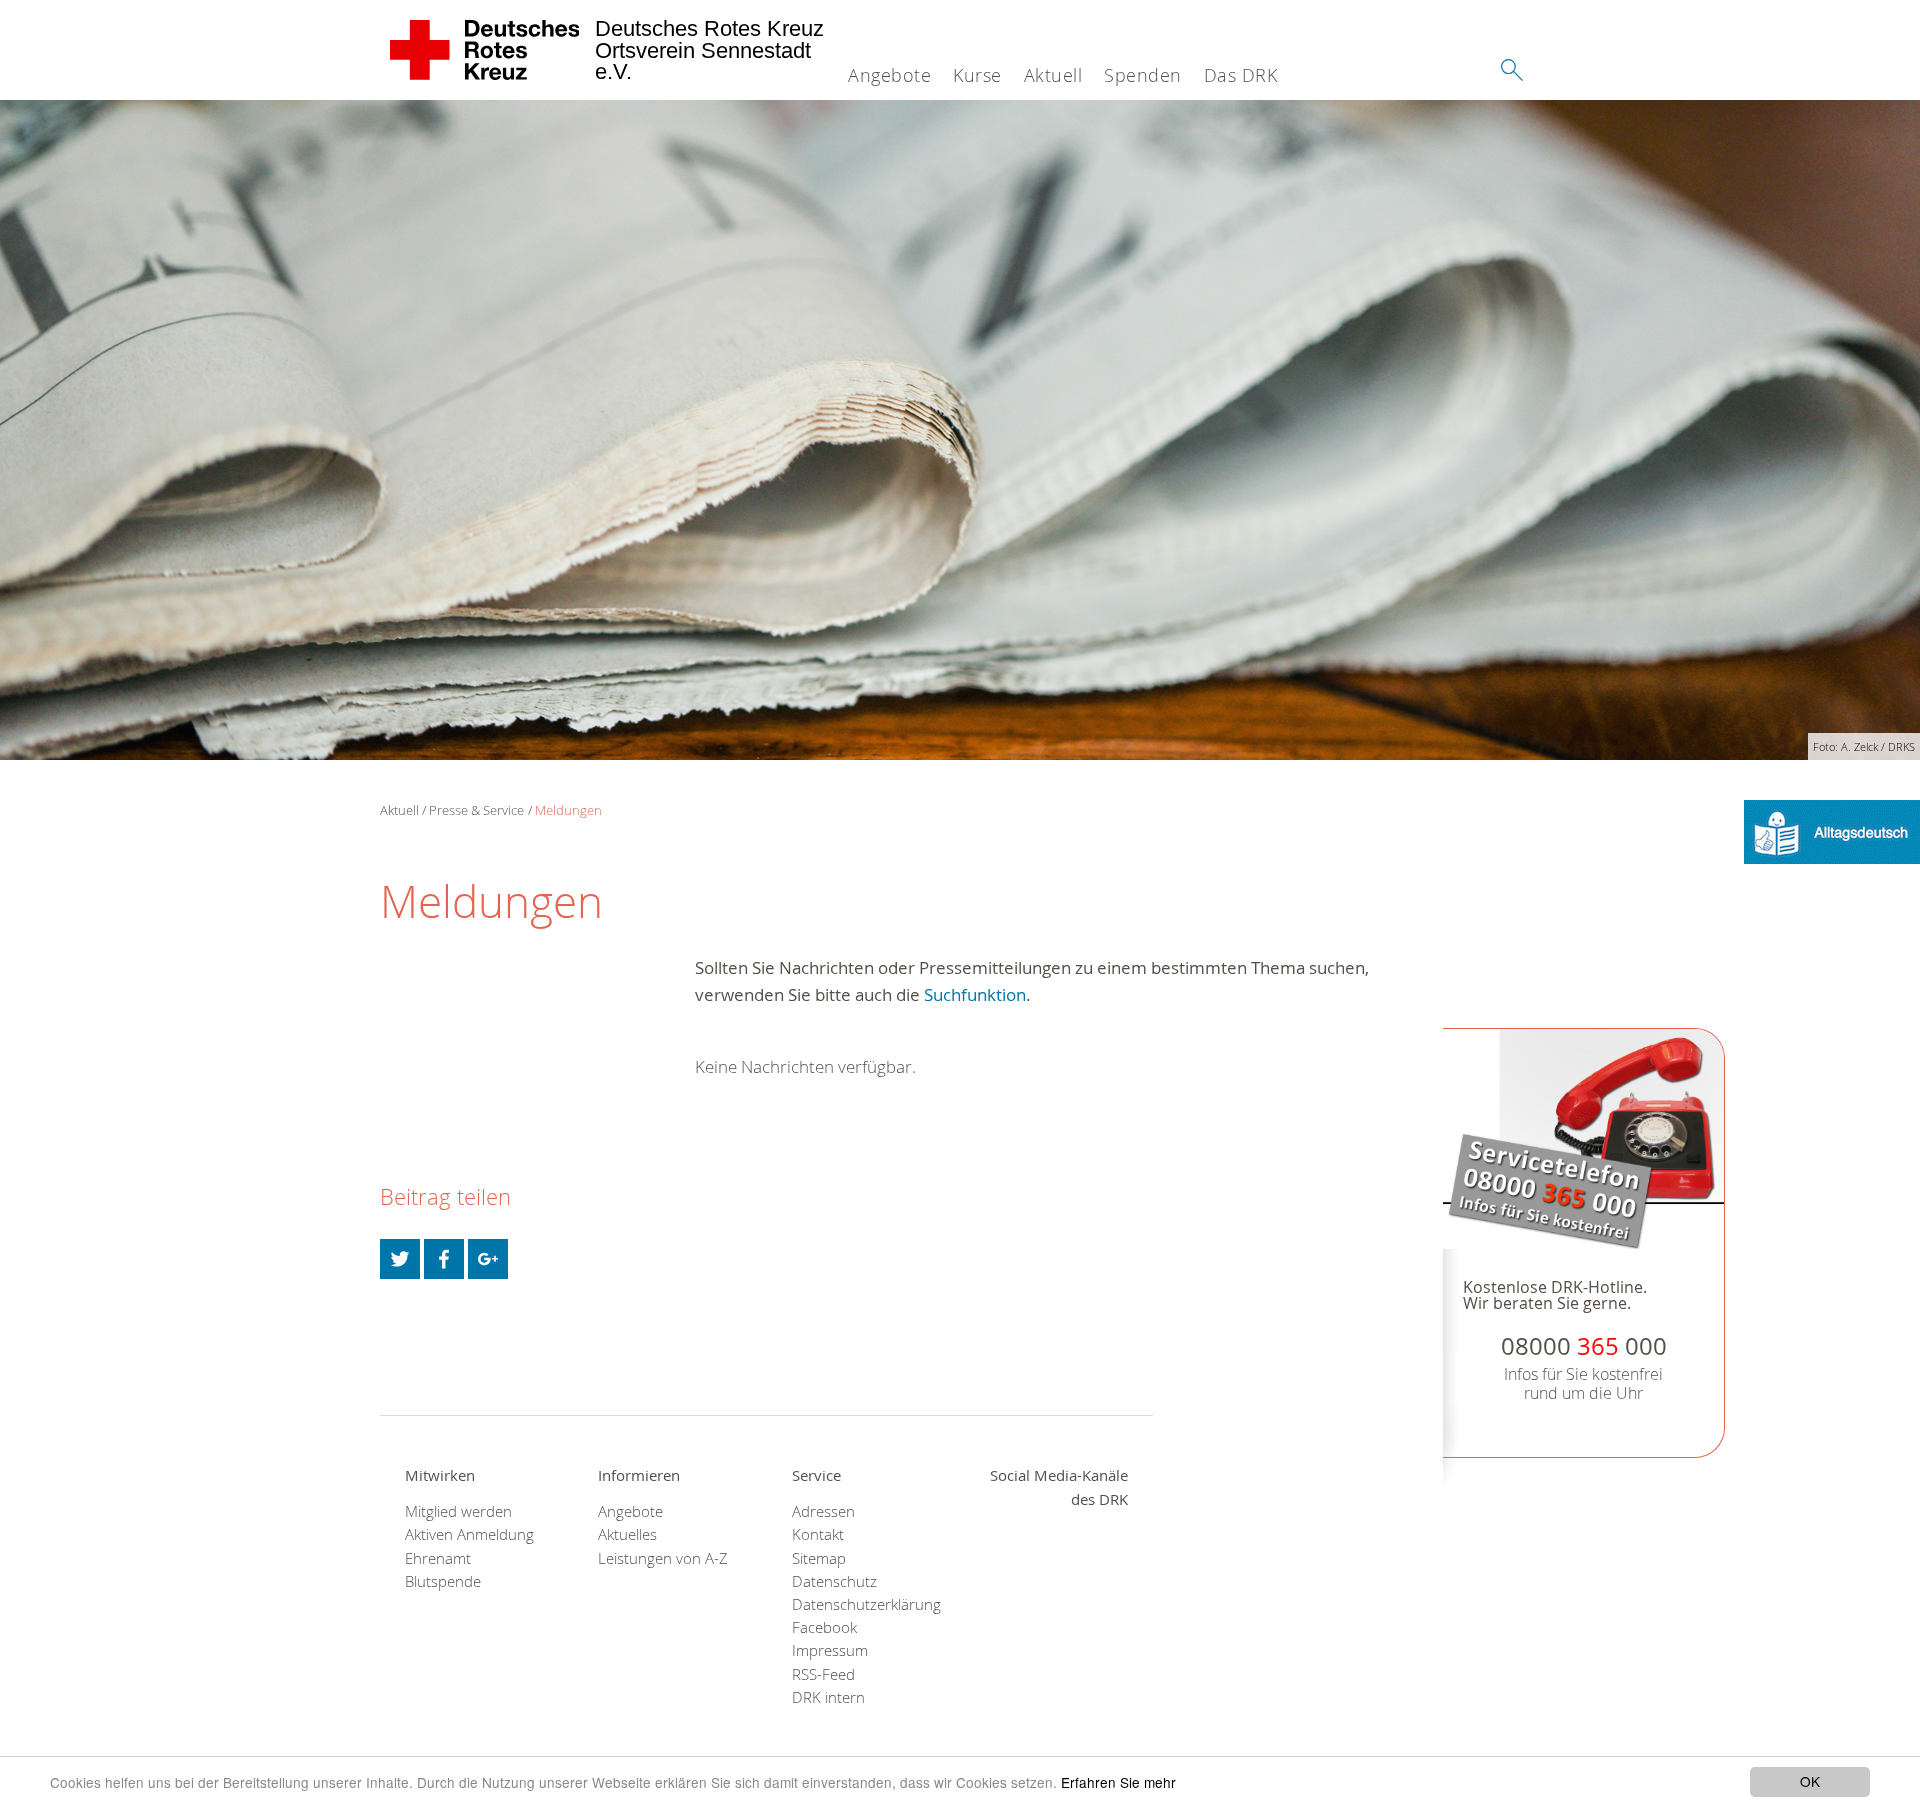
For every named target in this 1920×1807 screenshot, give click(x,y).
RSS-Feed (823, 1674)
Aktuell (1053, 75)
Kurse (977, 75)
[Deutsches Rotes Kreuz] (485, 50)
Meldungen (568, 810)
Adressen (823, 1511)
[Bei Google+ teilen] (488, 1259)
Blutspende (443, 1581)
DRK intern (828, 1697)
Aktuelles (627, 1534)
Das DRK (1241, 75)
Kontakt (818, 1534)
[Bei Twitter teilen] (400, 1259)
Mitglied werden (458, 1511)
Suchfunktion (975, 994)
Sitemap (819, 1558)
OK (1810, 1781)
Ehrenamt (438, 1558)
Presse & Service (476, 810)
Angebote (889, 75)
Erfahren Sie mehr (1118, 1782)
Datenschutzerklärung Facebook (863, 1616)
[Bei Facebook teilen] (444, 1259)
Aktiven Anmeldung (469, 1534)
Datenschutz (834, 1581)
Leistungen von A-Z (663, 1558)
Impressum (830, 1650)
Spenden (1143, 75)
